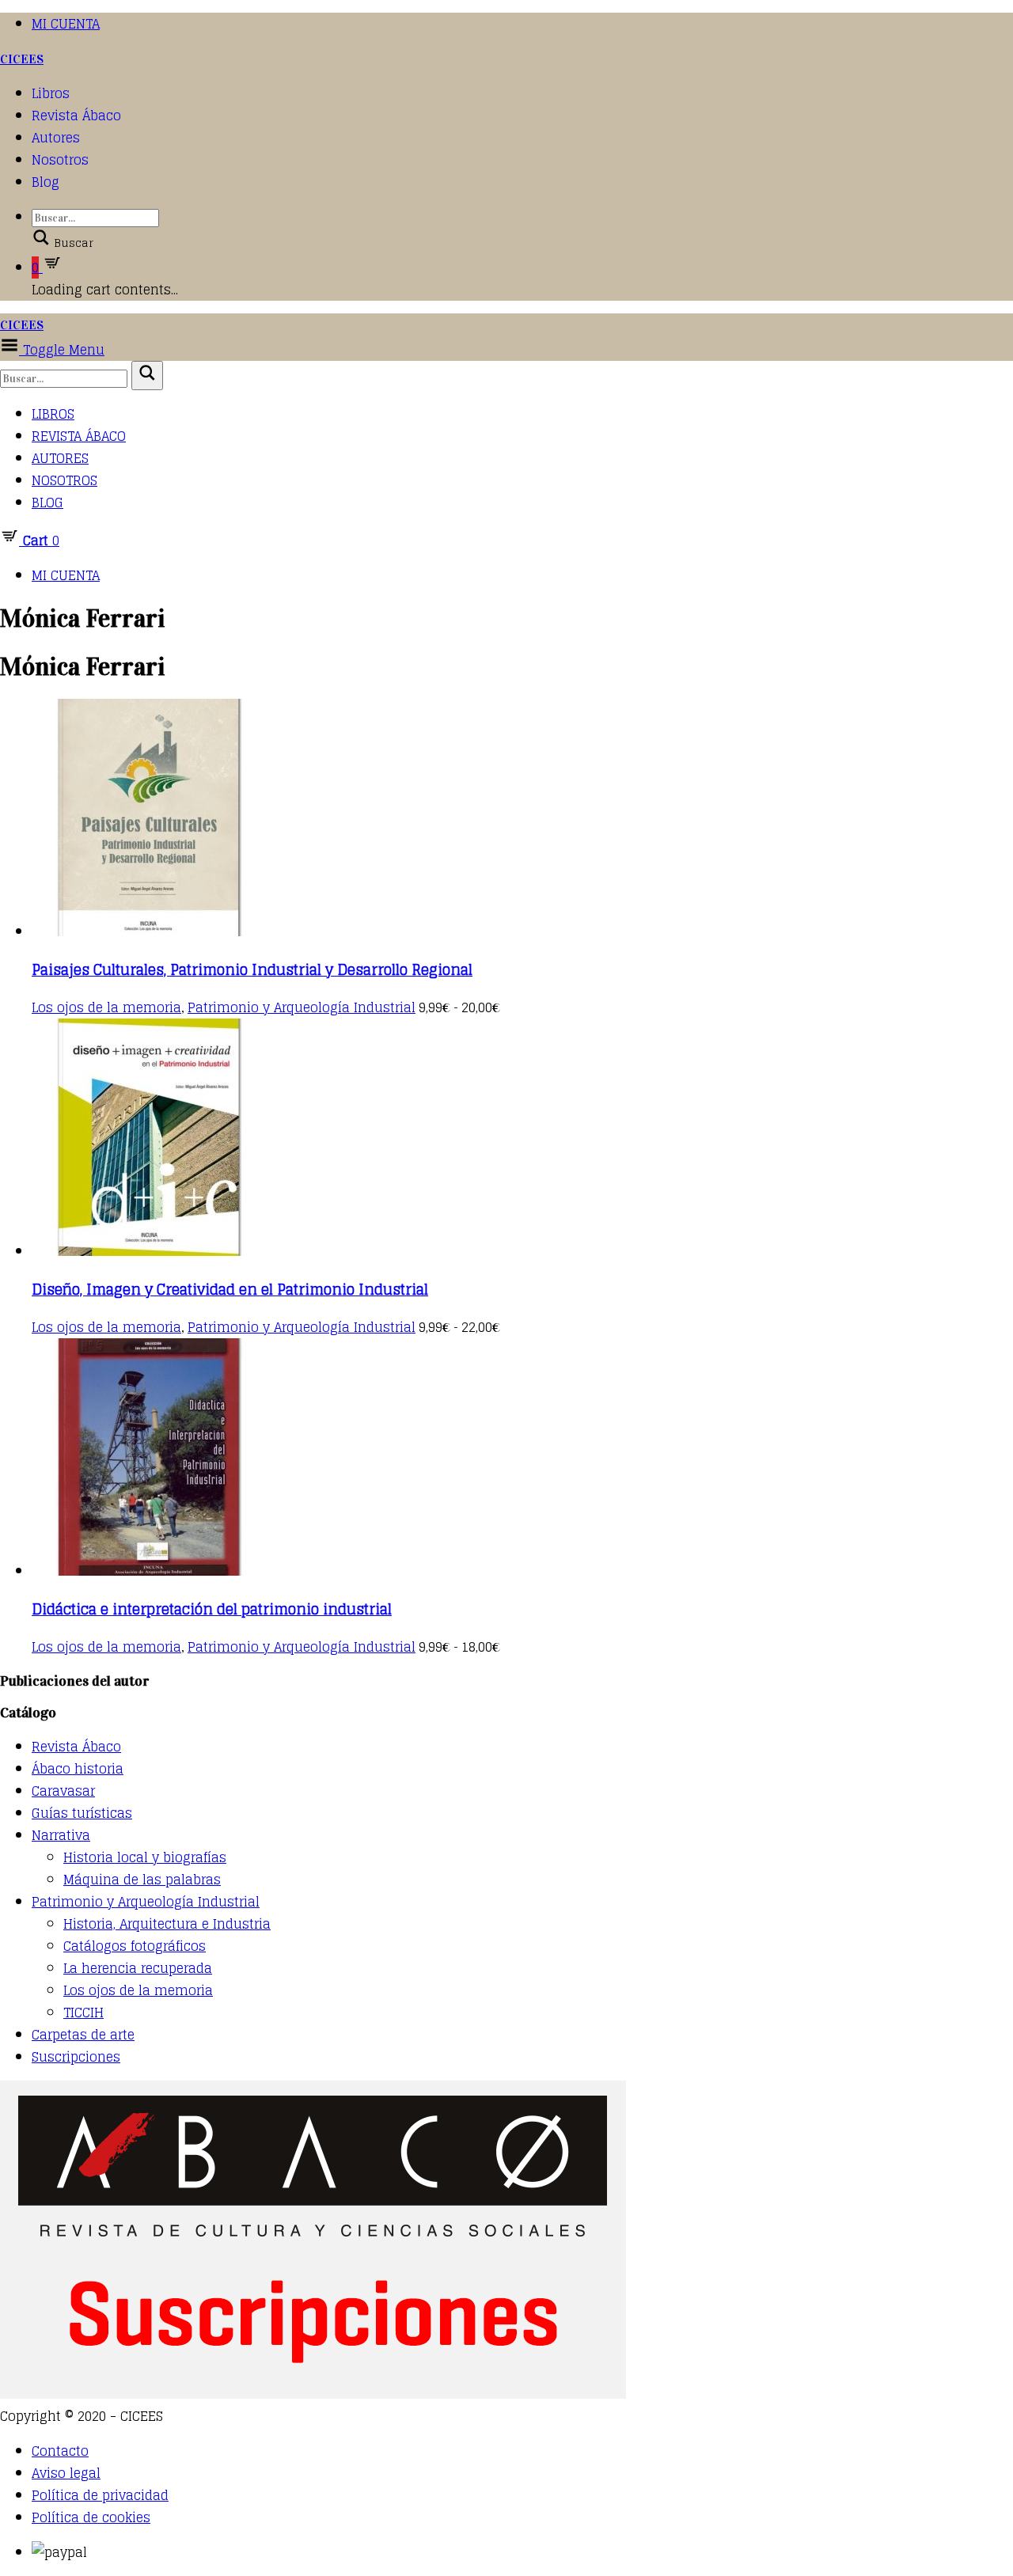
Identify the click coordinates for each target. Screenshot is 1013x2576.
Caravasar (63, 1791)
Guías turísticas (82, 1813)
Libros (51, 93)
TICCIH (83, 2013)
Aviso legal (66, 2473)
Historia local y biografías (145, 1857)
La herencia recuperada (138, 1968)
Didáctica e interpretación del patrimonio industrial (212, 1609)
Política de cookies (91, 2517)
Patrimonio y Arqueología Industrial (302, 1007)
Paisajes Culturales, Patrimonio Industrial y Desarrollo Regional (252, 969)
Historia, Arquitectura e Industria (167, 1924)
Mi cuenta (66, 24)
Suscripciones (76, 2057)
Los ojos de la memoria (106, 1007)
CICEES (22, 59)
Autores (56, 138)
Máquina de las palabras (142, 1880)
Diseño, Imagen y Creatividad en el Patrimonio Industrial (230, 1289)
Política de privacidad (100, 2495)
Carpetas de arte (83, 2035)
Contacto (60, 2451)
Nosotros (60, 160)
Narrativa (61, 1835)
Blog (46, 182)
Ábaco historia (78, 1769)
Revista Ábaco (76, 116)
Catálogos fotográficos (135, 1946)
